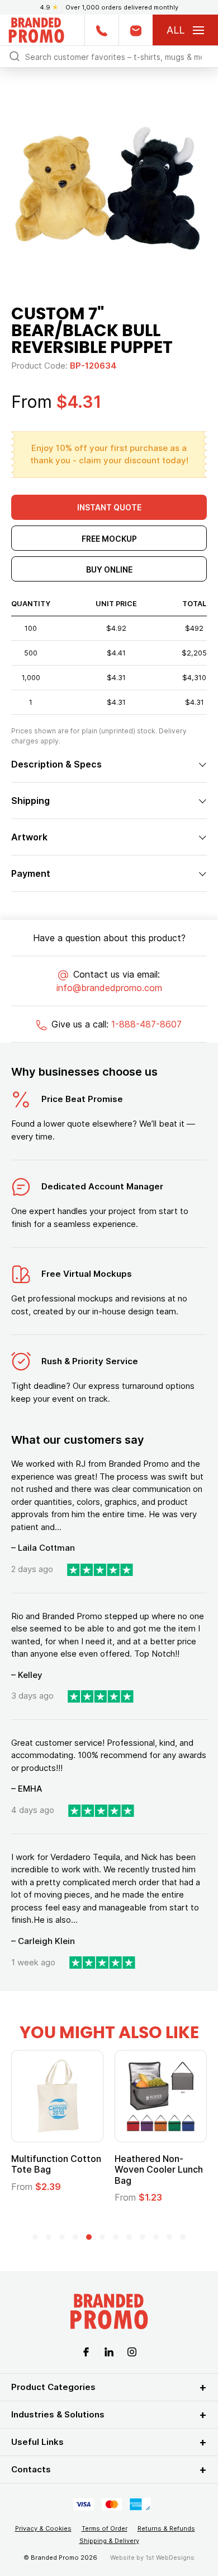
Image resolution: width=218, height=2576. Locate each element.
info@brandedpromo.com (109, 988)
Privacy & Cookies (43, 2528)
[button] (35, 2237)
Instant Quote (109, 507)
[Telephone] (101, 30)
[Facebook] (86, 2351)
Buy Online (109, 569)
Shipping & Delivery (109, 2541)
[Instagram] (132, 2351)
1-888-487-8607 (146, 1024)
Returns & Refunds (166, 2528)
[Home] (36, 29)
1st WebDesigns (170, 2558)
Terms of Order (105, 2528)
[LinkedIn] (109, 2351)
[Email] (136, 30)
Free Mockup (109, 539)
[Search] (15, 56)
